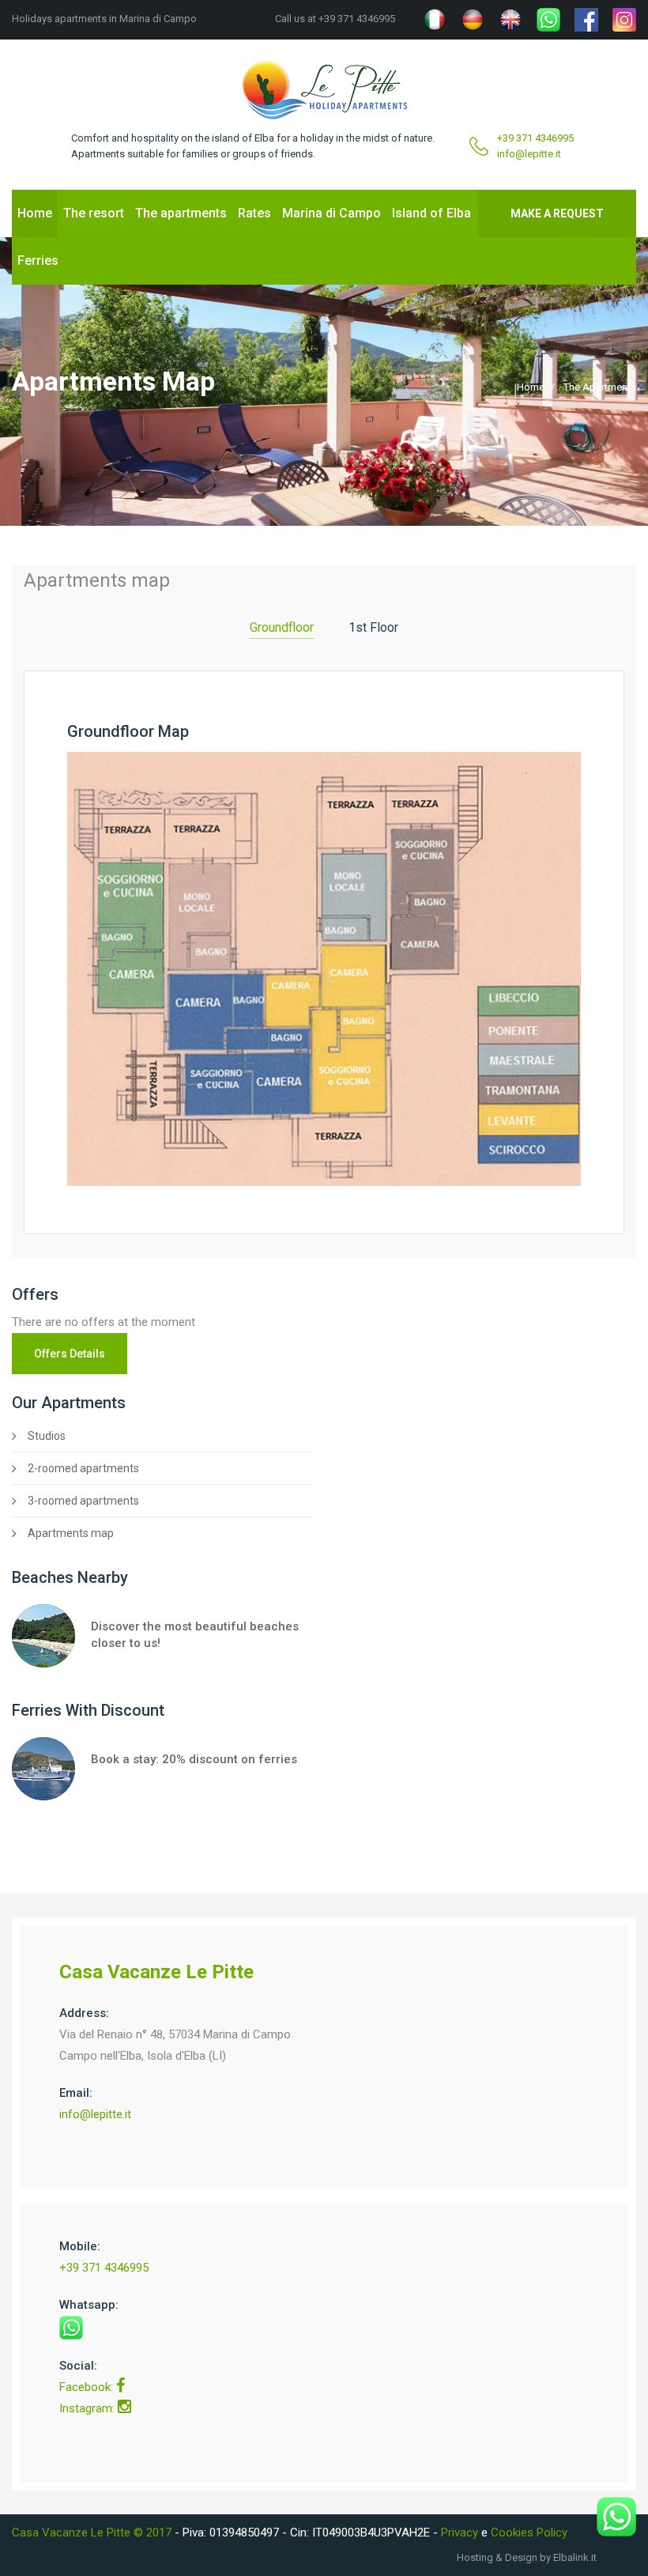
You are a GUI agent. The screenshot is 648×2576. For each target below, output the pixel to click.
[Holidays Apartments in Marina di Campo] (510, 20)
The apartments (181, 213)
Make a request (557, 213)
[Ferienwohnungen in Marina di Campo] (473, 20)
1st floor (373, 627)
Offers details (70, 1354)
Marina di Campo (332, 213)
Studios (47, 1436)
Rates (254, 213)
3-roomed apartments (83, 1501)
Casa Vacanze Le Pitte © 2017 (93, 2533)
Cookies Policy (529, 2533)
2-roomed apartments (83, 1468)
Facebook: (88, 2387)
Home (35, 213)
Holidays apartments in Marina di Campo (104, 19)
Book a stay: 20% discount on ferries (194, 1759)
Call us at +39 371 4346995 (335, 19)
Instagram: (89, 2408)
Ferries (38, 261)
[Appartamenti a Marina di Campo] (435, 20)
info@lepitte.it (529, 154)
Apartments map (71, 1533)
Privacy (460, 2533)
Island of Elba (431, 213)
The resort (94, 213)
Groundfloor (282, 627)
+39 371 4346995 (535, 138)
